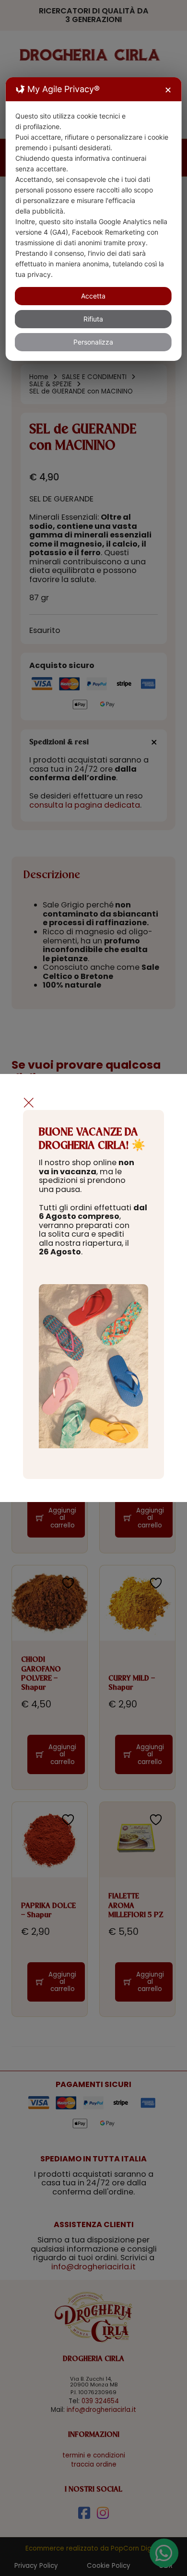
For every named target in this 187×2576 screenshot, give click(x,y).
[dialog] (94, 219)
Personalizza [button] (93, 342)
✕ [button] (168, 90)
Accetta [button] (93, 296)
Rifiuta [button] (93, 319)
